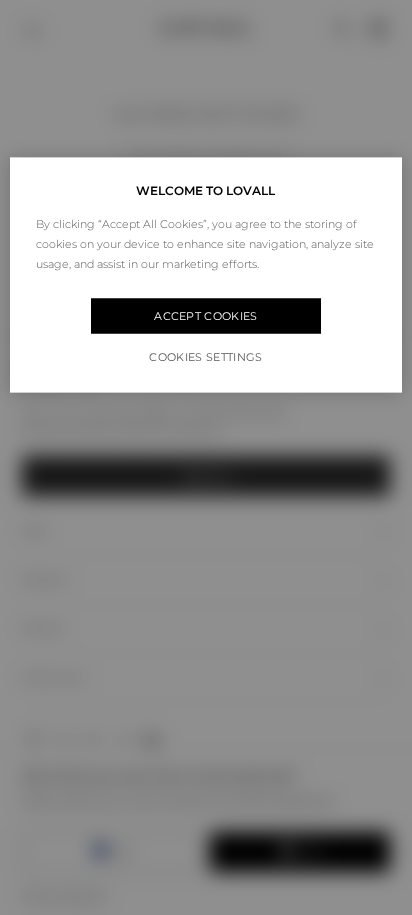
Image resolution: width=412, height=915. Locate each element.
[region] (205, 274)
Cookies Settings (205, 356)
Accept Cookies (206, 316)
